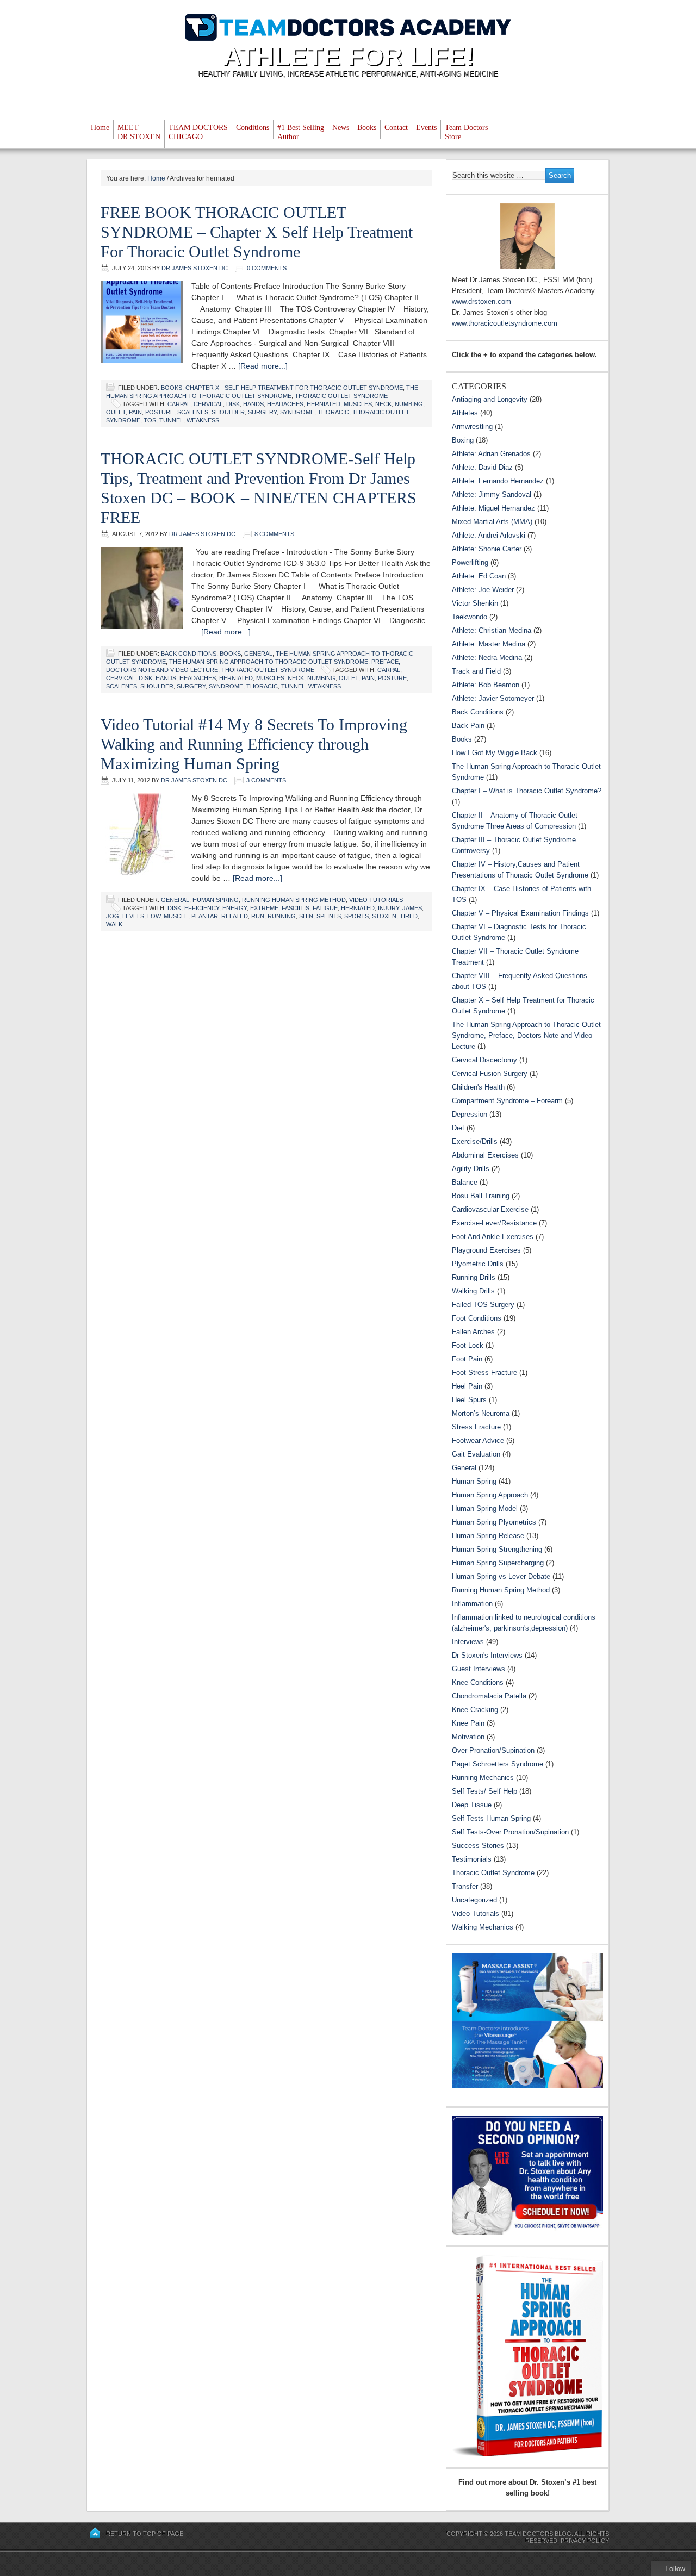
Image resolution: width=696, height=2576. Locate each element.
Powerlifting (470, 562)
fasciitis (296, 908)
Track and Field (476, 671)
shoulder (228, 412)
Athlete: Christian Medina (492, 630)
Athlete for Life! (348, 56)
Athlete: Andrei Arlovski (489, 535)
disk (233, 404)
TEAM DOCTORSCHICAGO (198, 132)
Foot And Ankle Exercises (493, 1237)
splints (329, 916)
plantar (205, 916)
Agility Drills (471, 1169)
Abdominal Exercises (485, 1155)
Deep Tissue (472, 1805)
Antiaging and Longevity (490, 399)
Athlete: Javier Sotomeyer (493, 698)
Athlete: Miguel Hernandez (493, 508)
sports (356, 916)
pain (135, 412)
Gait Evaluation (476, 1454)
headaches (285, 404)
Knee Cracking (475, 1710)
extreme (264, 908)
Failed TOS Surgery (483, 1305)
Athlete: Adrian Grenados (491, 454)
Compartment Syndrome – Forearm (507, 1101)
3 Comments (266, 780)
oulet (116, 412)
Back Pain (468, 726)
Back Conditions (189, 654)
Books (367, 127)
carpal (179, 404)
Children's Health (478, 1087)
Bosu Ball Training (481, 1196)
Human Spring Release (488, 1536)
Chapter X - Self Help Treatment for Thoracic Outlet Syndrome (294, 388)
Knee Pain (468, 1723)
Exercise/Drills (475, 1141)
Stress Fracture (476, 1427)
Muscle (176, 916)
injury (389, 908)
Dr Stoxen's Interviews (487, 1655)
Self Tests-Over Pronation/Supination (510, 1832)
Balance (465, 1182)
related (235, 916)
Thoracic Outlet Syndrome (341, 396)
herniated (324, 404)
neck (383, 404)
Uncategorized (474, 1900)
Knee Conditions (478, 1682)
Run (258, 916)
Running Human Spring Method (294, 900)
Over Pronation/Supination (493, 1750)
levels (133, 916)
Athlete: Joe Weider (483, 590)
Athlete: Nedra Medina (487, 658)
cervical (208, 404)
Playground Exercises (486, 1250)
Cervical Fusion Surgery (490, 1074)
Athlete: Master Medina (489, 644)
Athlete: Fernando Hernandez (498, 481)
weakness (203, 420)
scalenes (193, 412)
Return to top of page (145, 2534)
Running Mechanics (483, 1778)
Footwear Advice (478, 1441)
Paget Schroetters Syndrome (498, 1764)
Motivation (468, 1737)
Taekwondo (470, 617)
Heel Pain (467, 1386)
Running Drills (474, 1277)
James (412, 908)
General (258, 654)
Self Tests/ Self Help (484, 1791)
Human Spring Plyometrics (494, 1522)
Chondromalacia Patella (489, 1696)
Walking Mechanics (483, 1927)
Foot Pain (467, 1359)
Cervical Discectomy (484, 1060)
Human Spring (216, 900)
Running (282, 916)
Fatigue (325, 908)
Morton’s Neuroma (481, 1413)
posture (160, 412)
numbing (409, 404)
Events (426, 127)
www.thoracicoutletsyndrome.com (505, 323)
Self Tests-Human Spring (491, 1818)
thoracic (333, 412)
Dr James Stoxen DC (195, 268)
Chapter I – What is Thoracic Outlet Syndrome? (527, 791)
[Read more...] (263, 366)
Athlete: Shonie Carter (487, 549)
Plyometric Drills (478, 1264)
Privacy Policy (585, 2541)
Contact (396, 127)
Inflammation (472, 1604)
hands (253, 404)
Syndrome (297, 412)
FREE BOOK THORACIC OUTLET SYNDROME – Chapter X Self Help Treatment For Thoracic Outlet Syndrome (257, 232)
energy (235, 908)
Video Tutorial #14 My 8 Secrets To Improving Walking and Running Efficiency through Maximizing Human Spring (254, 744)
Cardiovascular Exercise (490, 1209)
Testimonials (472, 1859)
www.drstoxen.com (481, 301)
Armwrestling (472, 427)
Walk (114, 924)
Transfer (465, 1886)
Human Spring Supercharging (498, 1563)
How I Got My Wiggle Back (495, 753)
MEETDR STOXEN (139, 132)
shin (306, 916)
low (154, 916)
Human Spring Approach (490, 1495)
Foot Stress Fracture (484, 1373)
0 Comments (267, 268)
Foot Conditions (477, 1318)
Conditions (253, 127)
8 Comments (274, 534)
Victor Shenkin (475, 603)
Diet (458, 1128)
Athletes (465, 413)
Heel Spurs (469, 1400)
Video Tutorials (376, 900)
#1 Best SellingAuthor (301, 132)
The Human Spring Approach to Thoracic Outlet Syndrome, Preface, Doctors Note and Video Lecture (526, 1035)
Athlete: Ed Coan (479, 576)
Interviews (468, 1642)
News (341, 127)
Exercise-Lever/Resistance (494, 1223)
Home (100, 127)
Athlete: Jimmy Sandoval (492, 494)
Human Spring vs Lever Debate (501, 1576)
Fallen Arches (473, 1332)
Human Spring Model (485, 1508)
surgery (262, 412)
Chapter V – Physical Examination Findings (520, 913)
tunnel (171, 420)
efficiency (202, 908)
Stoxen (384, 916)
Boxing (463, 440)
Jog (113, 916)
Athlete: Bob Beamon (486, 685)
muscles (358, 404)
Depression (470, 1114)
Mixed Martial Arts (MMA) (492, 522)
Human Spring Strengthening (497, 1549)
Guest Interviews (478, 1669)
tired (409, 916)
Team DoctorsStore (466, 132)
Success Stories (478, 1846)
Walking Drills (473, 1291)
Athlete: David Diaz (482, 467)
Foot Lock (468, 1345)
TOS (150, 420)
